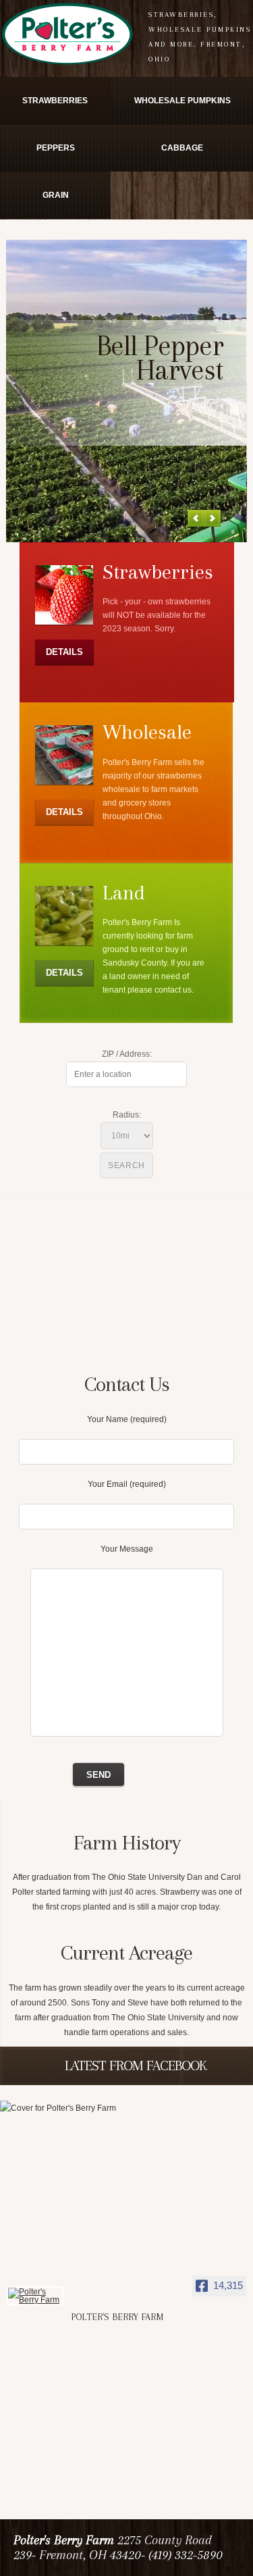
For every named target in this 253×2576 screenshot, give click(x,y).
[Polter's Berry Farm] (35, 2296)
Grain (56, 195)
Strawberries (55, 101)
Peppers (56, 148)
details (64, 652)
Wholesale (147, 732)
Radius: (127, 1115)
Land (124, 892)
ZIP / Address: (127, 1054)
